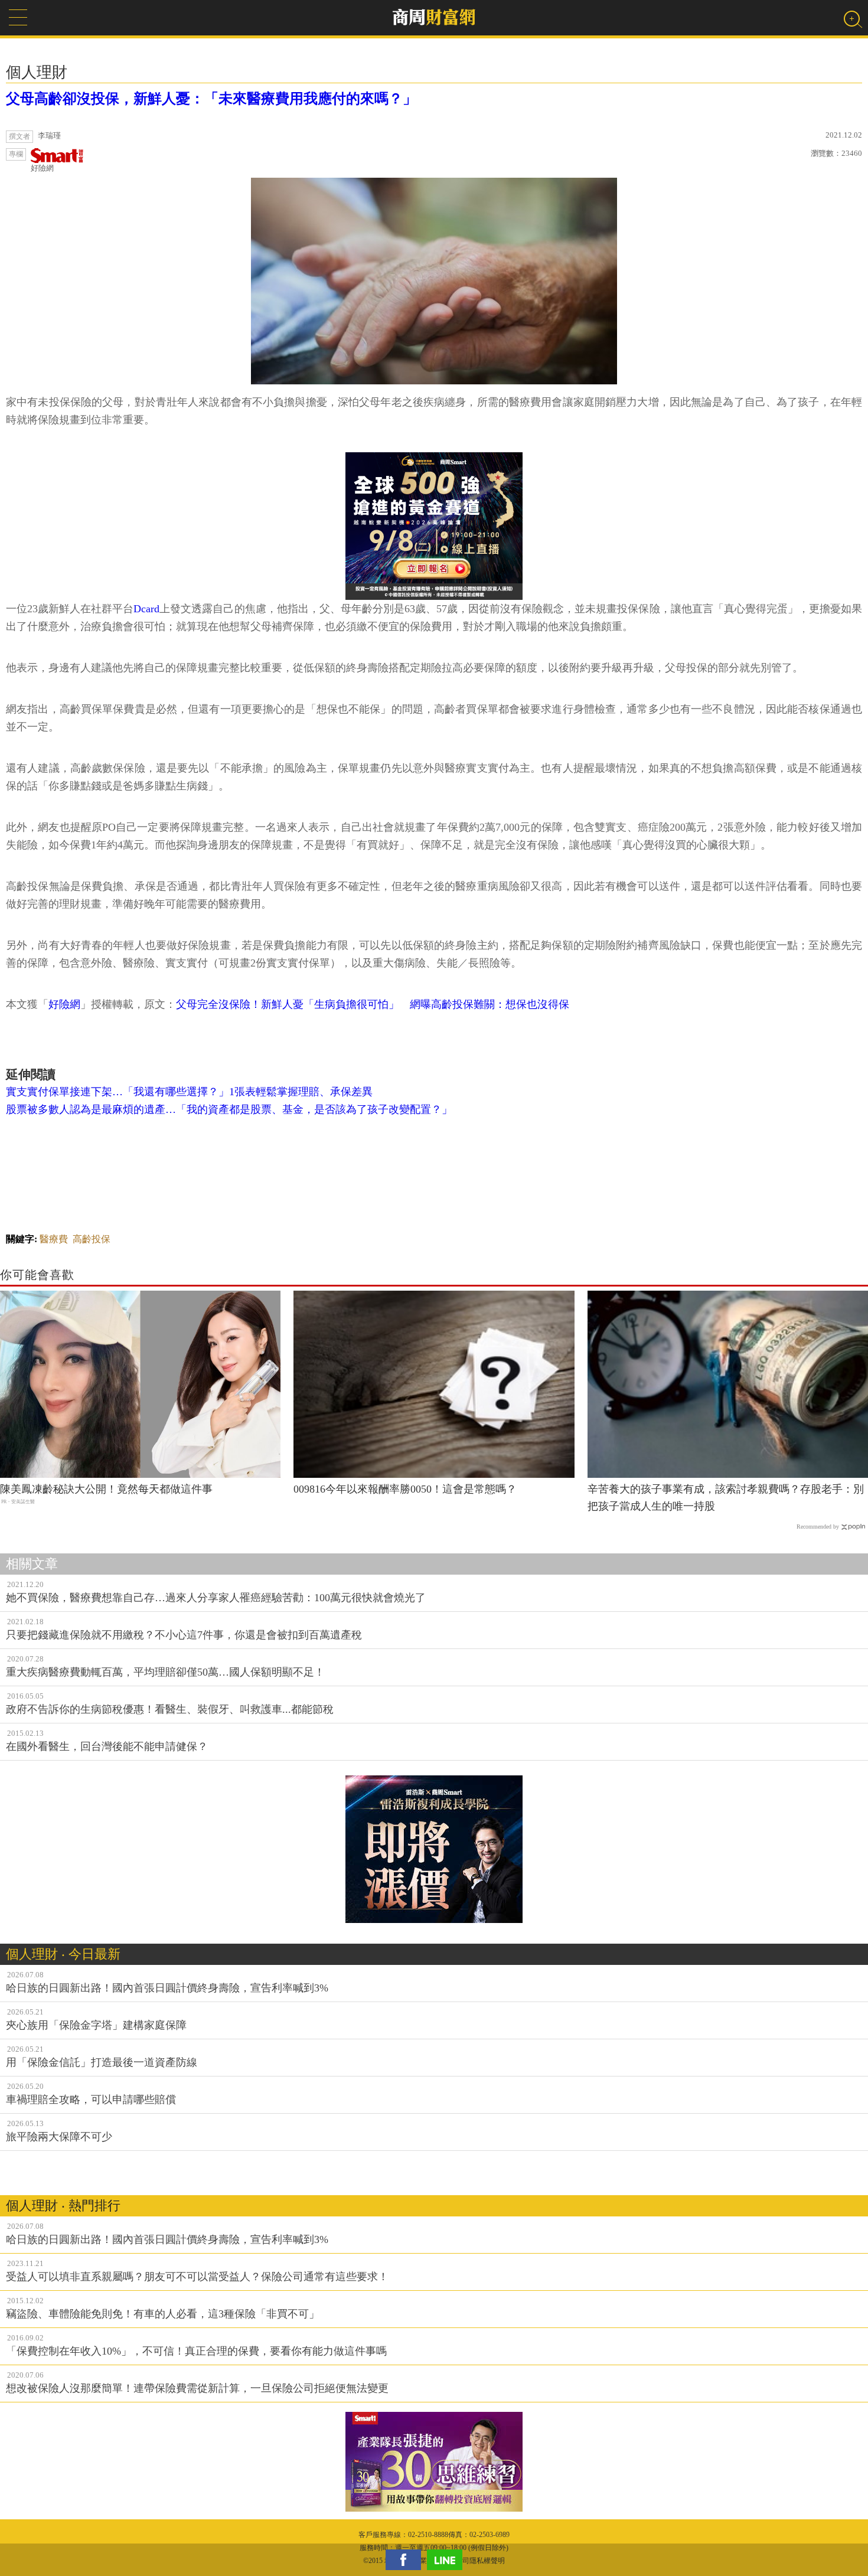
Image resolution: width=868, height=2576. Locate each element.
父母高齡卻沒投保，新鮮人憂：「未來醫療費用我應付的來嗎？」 (211, 99)
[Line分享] (448, 2560)
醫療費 (54, 1239)
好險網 (42, 168)
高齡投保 (92, 1239)
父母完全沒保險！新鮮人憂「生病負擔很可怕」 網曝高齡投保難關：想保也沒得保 (373, 1004)
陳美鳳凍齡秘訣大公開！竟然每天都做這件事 (106, 1489)
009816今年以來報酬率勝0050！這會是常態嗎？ (405, 1489)
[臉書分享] (406, 2560)
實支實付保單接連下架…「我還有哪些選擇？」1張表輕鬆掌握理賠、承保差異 (189, 1092)
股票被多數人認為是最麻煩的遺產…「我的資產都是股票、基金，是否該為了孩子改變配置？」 (229, 1109)
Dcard (146, 609)
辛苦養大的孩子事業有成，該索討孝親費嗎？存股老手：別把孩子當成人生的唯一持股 (726, 1498)
